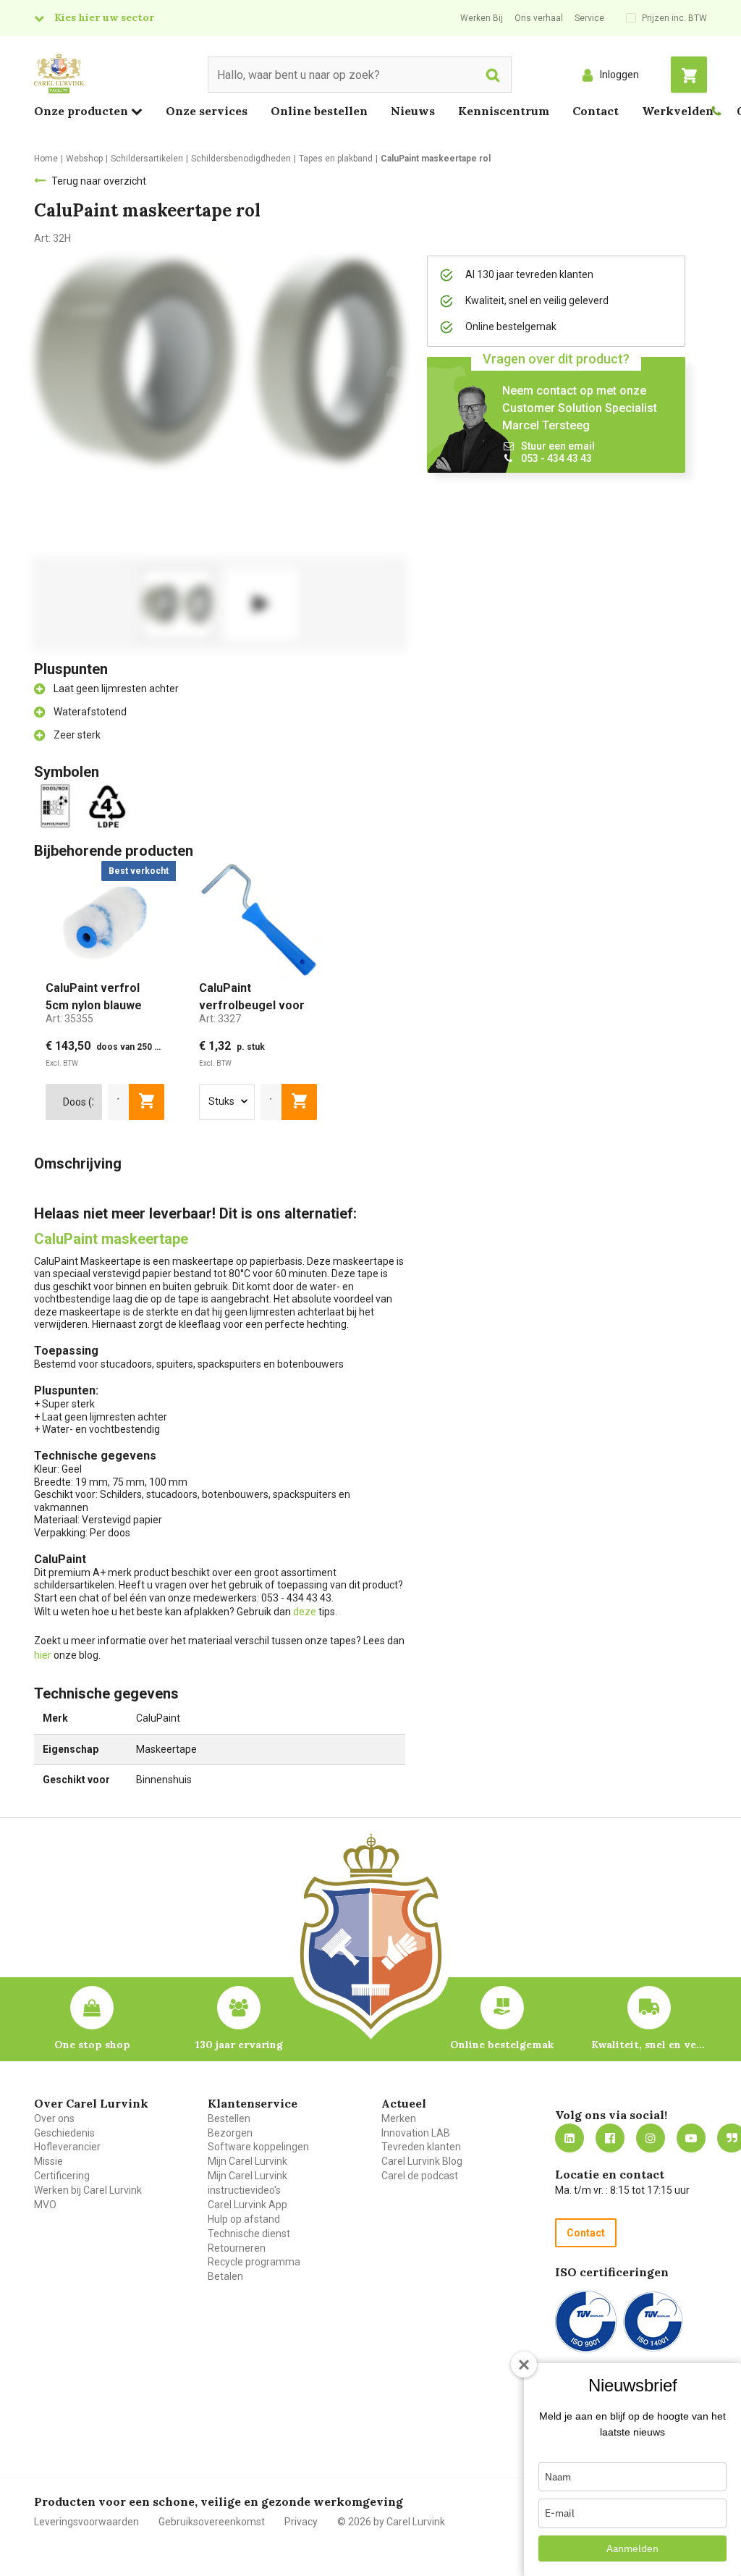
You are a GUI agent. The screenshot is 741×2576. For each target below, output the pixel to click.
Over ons (54, 2118)
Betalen (225, 2276)
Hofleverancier (67, 2147)
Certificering (62, 2176)
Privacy (301, 2522)
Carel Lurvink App (247, 2205)
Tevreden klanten (421, 2147)
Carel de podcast (420, 2176)
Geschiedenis (64, 2133)
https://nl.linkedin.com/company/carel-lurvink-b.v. (569, 2138)
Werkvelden (678, 111)
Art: (69, 1019)
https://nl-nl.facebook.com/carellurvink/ (610, 2138)
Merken (399, 2118)
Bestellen (229, 2118)
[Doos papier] (58, 805)
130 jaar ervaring (239, 2045)
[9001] (586, 2322)
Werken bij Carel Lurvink (88, 2190)
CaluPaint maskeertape (111, 1239)
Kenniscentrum (504, 111)
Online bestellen (319, 111)
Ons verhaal (539, 18)
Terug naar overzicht (99, 181)
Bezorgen (230, 2133)
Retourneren (237, 2248)
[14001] (653, 2322)
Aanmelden (632, 2548)
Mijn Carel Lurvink (247, 2161)
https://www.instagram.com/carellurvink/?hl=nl (651, 2138)
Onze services (207, 111)
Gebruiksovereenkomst (212, 2522)
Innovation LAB (416, 2133)
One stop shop (92, 2045)
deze (305, 1612)
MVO (45, 2205)
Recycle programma (254, 2262)
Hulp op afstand (244, 2219)
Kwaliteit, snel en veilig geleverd (649, 2045)
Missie (48, 2161)
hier (43, 1655)
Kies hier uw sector (104, 17)
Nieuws (413, 111)
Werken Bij (482, 18)
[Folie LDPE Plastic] (109, 805)
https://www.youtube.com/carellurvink (691, 2138)
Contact (596, 111)
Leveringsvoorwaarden (86, 2522)
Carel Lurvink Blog (422, 2161)
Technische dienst (249, 2234)
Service (589, 18)
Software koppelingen (258, 2147)
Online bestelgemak (502, 2045)
